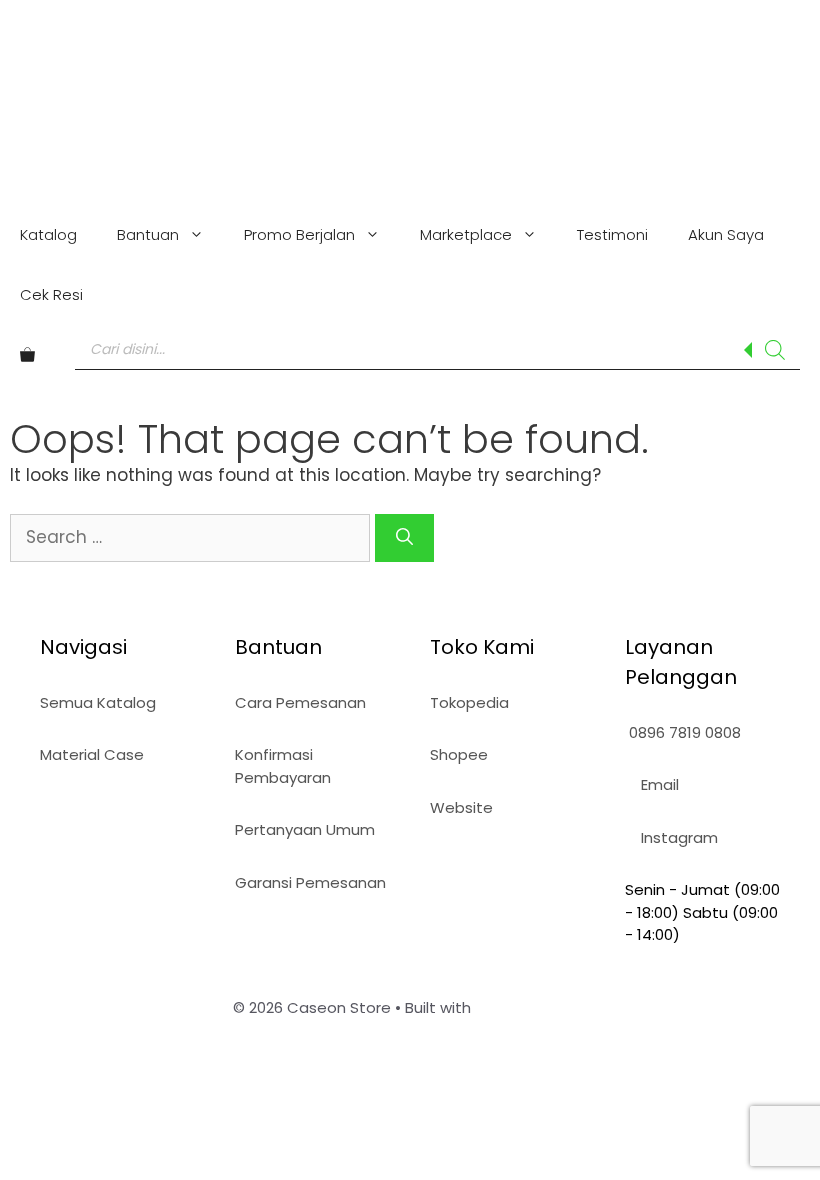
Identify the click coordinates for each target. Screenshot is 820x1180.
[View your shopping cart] (27, 355)
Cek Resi (51, 294)
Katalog (48, 234)
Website (461, 807)
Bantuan (148, 234)
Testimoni (612, 234)
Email (658, 784)
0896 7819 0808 (683, 732)
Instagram (677, 837)
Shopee (459, 754)
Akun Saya (726, 234)
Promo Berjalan (299, 234)
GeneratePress (531, 1007)
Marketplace (466, 234)
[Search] (775, 350)
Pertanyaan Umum (305, 829)
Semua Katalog (98, 702)
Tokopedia (469, 702)
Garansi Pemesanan (310, 882)
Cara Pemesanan (300, 702)
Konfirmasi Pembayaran (283, 766)
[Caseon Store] (410, 96)
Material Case (92, 754)
